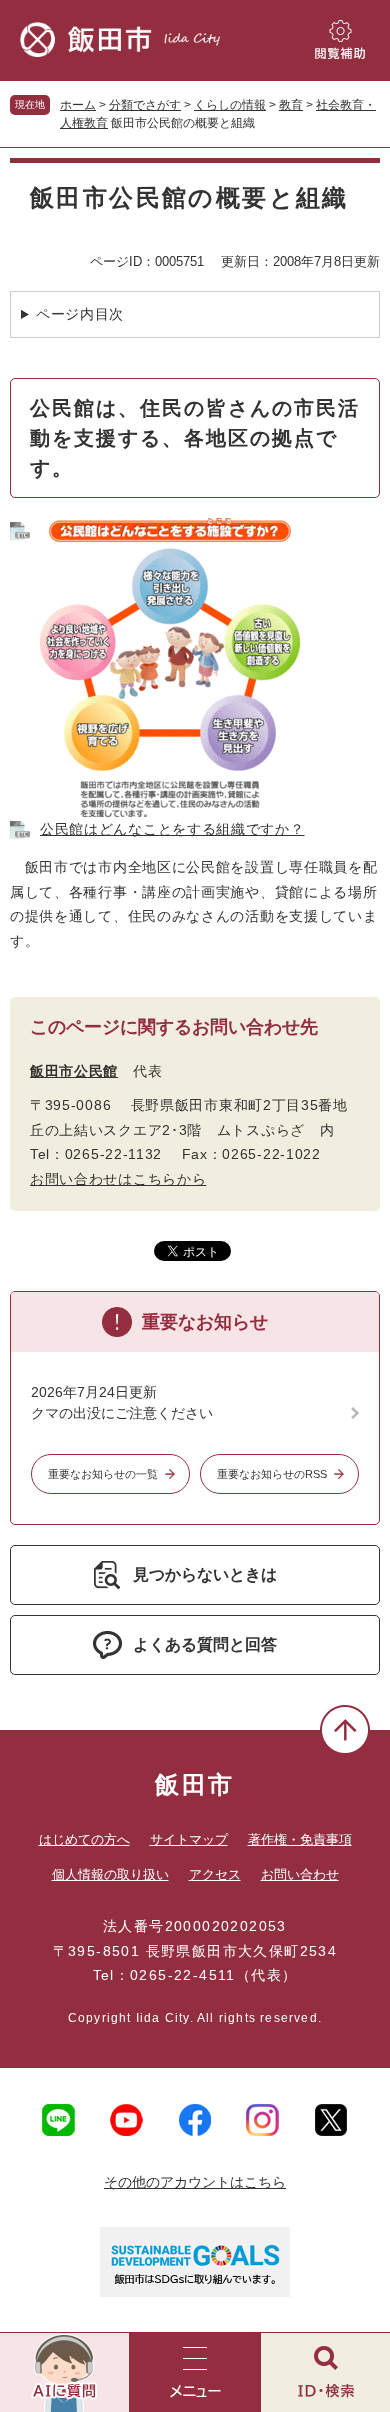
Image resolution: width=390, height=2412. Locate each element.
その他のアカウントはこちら (195, 2182)
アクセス (215, 1874)
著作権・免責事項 (300, 1839)
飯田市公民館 (74, 1071)
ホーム (78, 105)
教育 (291, 105)
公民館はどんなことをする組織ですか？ (172, 829)
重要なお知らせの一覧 (103, 1474)
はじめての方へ (84, 1839)
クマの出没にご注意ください (122, 1413)
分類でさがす (145, 105)
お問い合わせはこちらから (118, 1179)
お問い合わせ (300, 1874)
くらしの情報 (230, 105)
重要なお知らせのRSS (272, 1474)
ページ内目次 (80, 314)
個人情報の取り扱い (110, 1874)
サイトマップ (189, 1839)
